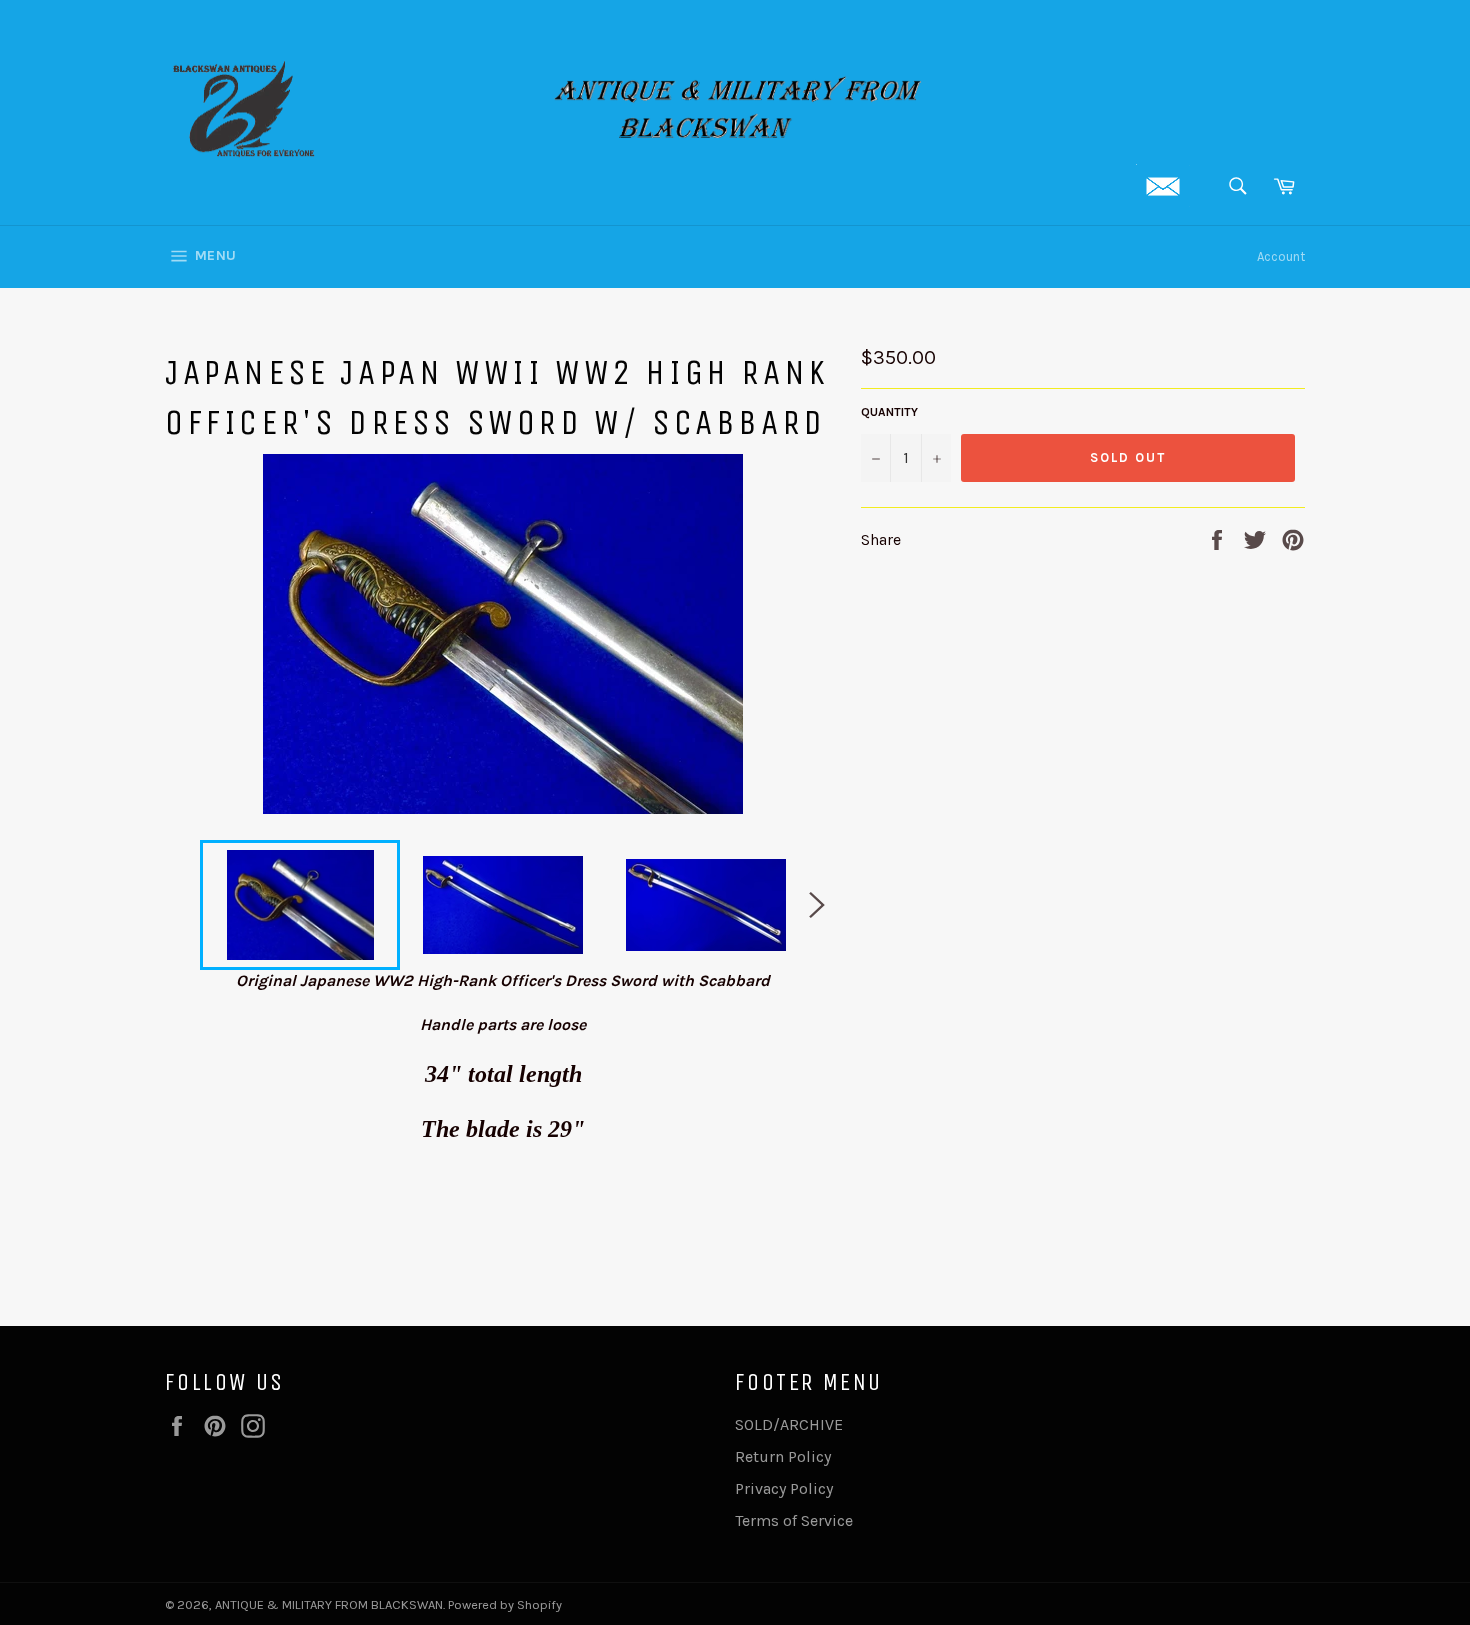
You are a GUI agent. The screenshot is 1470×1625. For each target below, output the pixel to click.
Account (1281, 256)
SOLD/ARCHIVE (789, 1424)
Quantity (889, 412)
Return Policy (783, 1456)
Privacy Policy (784, 1488)
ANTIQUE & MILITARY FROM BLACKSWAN (329, 1604)
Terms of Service (794, 1520)
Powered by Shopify (505, 1604)
